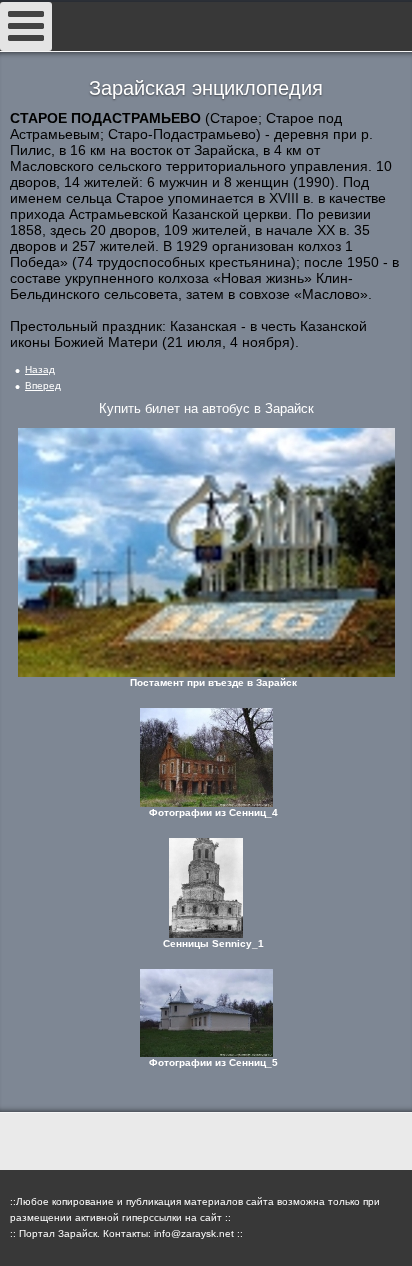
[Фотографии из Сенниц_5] (206, 1013)
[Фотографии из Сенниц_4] (206, 757)
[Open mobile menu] (26, 26)
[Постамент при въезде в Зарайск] (206, 552)
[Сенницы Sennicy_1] (206, 888)
